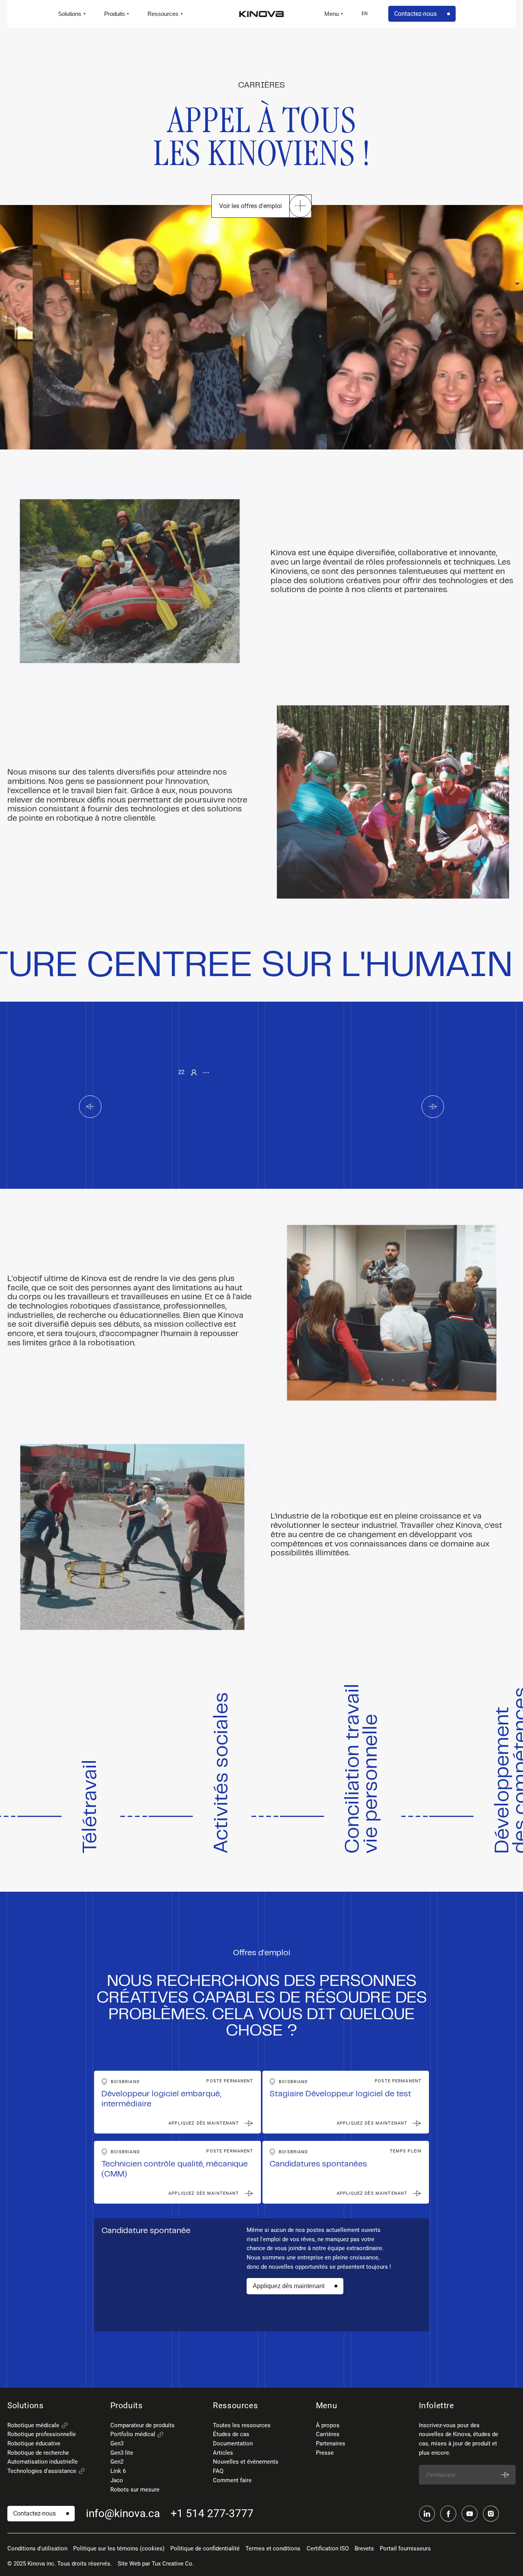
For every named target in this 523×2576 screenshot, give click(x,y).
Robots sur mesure (135, 2490)
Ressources (163, 14)
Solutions (70, 14)
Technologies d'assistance (42, 2471)
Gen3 (117, 2443)
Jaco (117, 2480)
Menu (332, 14)
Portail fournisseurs (405, 2548)
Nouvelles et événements (246, 2462)
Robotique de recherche (38, 2453)
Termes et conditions (273, 2548)
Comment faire (232, 2480)
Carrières (328, 2434)
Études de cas (231, 2434)
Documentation (233, 2443)
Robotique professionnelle (42, 2434)
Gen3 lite (122, 2453)
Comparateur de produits (142, 2425)
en (365, 14)
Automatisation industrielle (43, 2462)
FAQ (218, 2471)
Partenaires (331, 2443)
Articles (223, 2453)
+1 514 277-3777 (212, 2513)
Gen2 (117, 2462)
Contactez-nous (415, 14)
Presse (325, 2453)
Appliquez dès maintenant (289, 2286)
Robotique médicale (33, 2425)
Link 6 (118, 2471)
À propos (328, 2425)
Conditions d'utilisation (37, 2548)
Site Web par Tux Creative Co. (156, 2564)
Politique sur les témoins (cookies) (119, 2548)
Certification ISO (328, 2548)
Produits (115, 14)
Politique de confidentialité (205, 2548)
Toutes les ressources (242, 2425)
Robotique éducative (34, 2443)
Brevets (364, 2548)
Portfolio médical (133, 2434)
